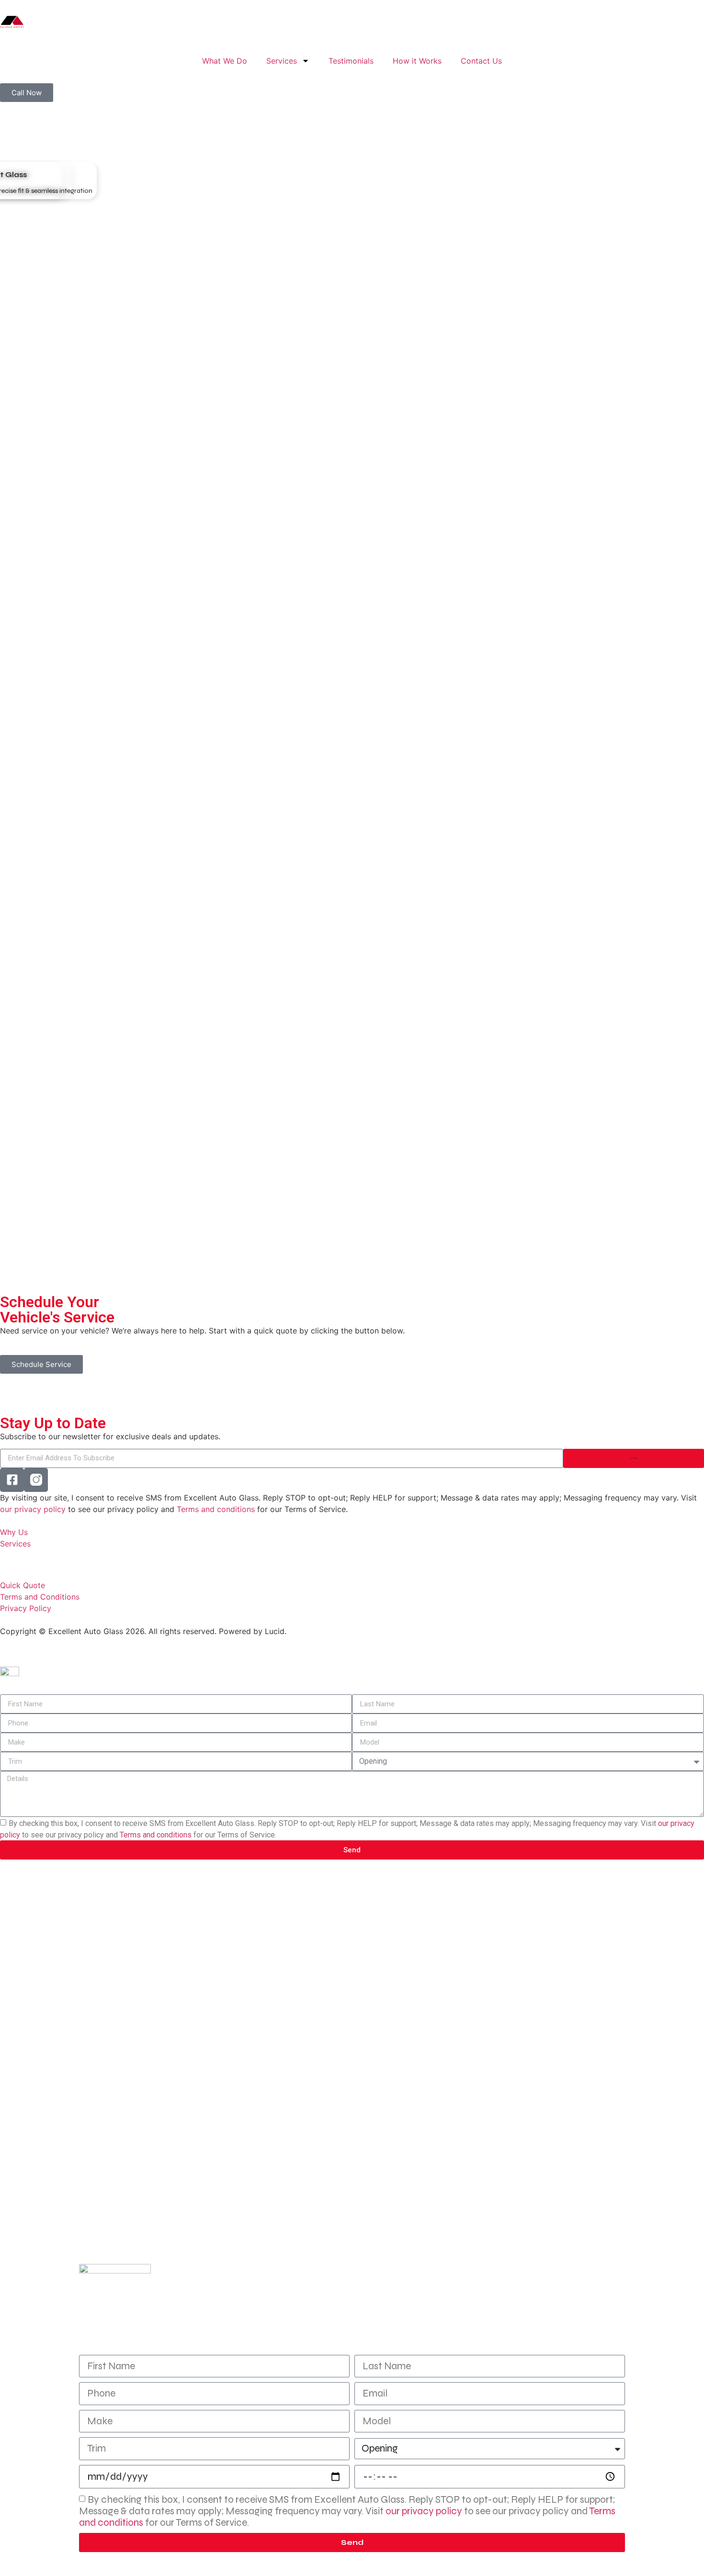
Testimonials (351, 61)
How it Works (417, 61)
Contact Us (481, 61)
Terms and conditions (216, 1509)
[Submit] (634, 1458)
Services (282, 61)
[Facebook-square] (12, 1480)
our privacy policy (33, 1509)
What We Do (225, 61)
